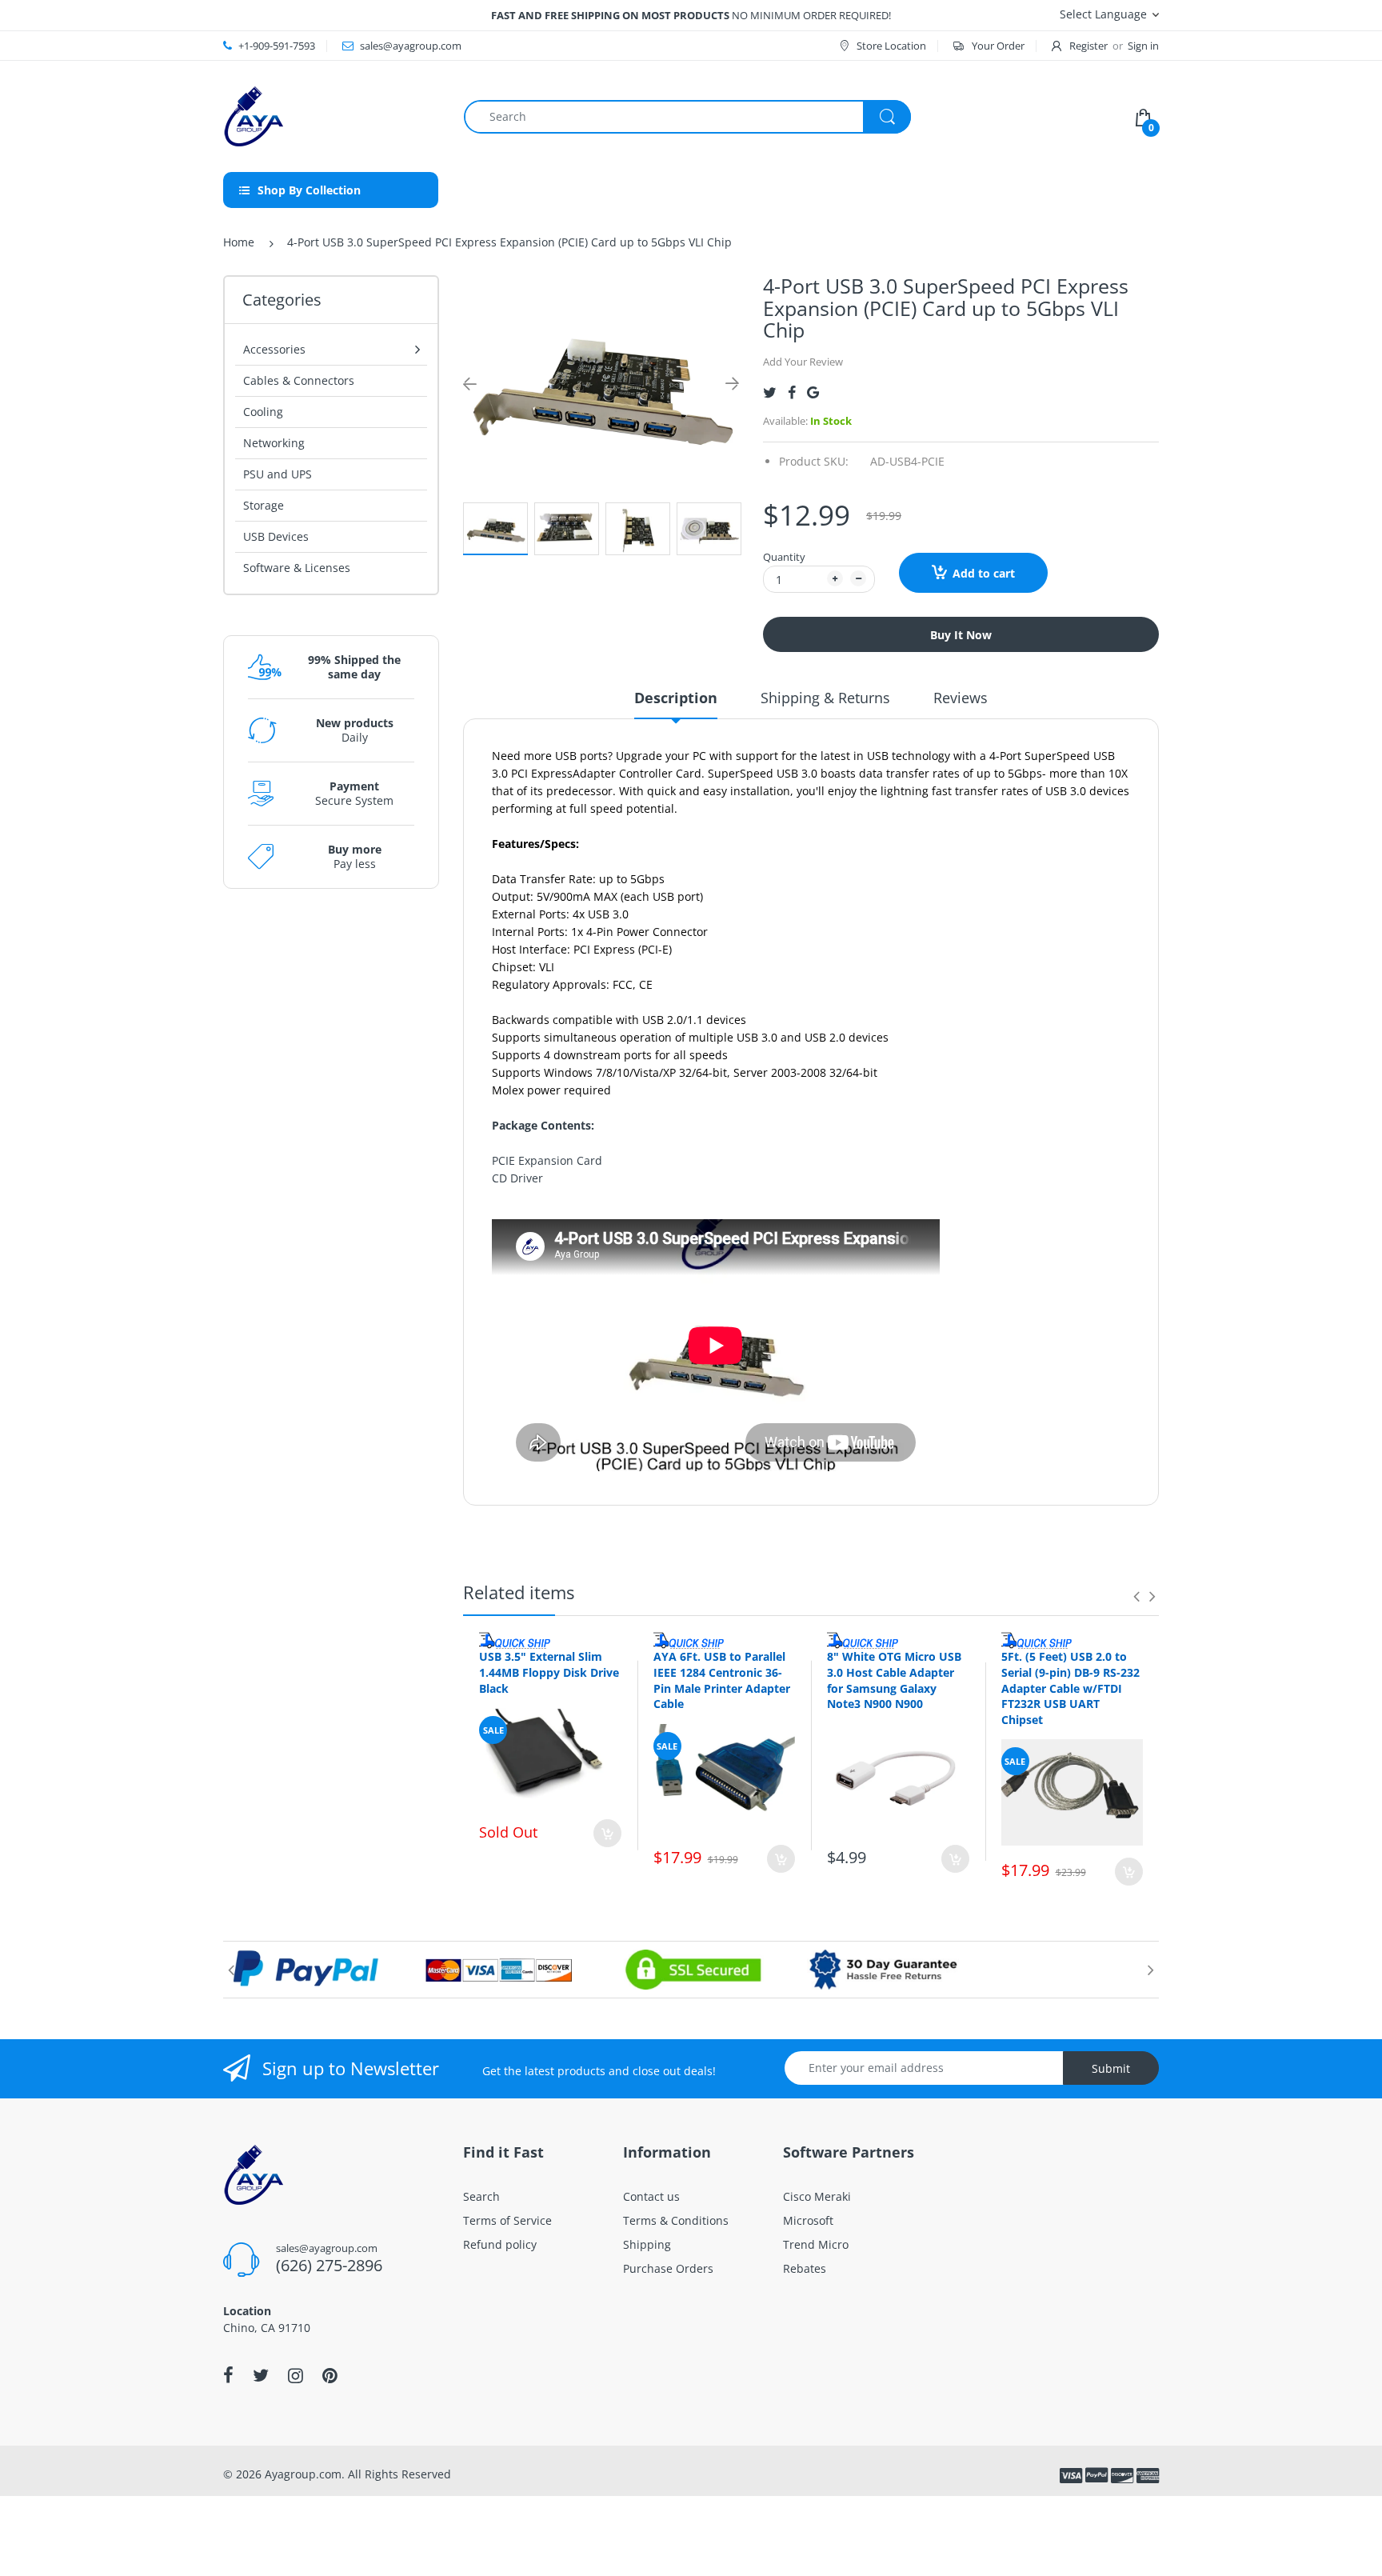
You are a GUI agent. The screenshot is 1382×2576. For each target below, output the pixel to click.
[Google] (813, 392)
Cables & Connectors (299, 380)
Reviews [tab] (961, 698)
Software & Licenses (297, 568)
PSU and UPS (278, 474)
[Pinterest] (330, 2375)
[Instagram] (296, 2375)
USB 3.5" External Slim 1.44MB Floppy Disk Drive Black (549, 1672)
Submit (1111, 2068)
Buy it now (961, 635)
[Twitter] (770, 392)
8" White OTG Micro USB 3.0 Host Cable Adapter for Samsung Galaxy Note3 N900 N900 (894, 1680)
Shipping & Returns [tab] (825, 698)
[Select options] (607, 1833)
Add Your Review (803, 362)
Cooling (263, 412)
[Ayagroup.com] (253, 115)
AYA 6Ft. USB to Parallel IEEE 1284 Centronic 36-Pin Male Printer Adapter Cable (722, 1680)
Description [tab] (676, 698)
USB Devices (276, 536)
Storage (264, 505)
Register (1088, 46)
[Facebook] (792, 392)
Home (239, 242)
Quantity (784, 557)
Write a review (1065, 1520)
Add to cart (984, 573)
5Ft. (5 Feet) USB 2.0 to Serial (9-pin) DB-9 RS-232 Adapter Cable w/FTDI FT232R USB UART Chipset (1070, 1688)
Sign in (1143, 46)
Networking (274, 443)
